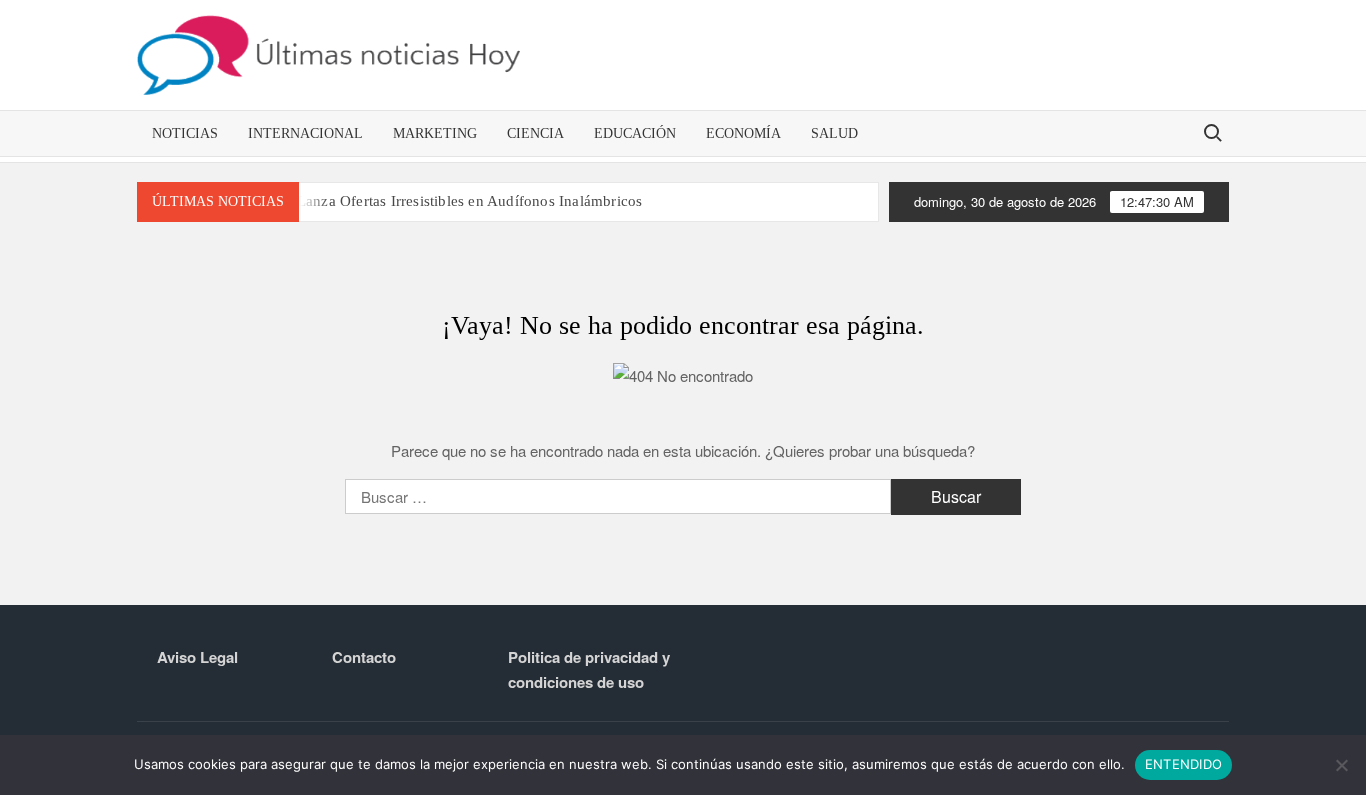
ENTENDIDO (1183, 764)
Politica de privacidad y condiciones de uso (589, 670)
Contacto (364, 657)
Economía (743, 133)
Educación (635, 133)
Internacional (305, 133)
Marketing (435, 133)
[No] (1341, 765)
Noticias (185, 133)
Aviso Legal (197, 657)
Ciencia (535, 133)
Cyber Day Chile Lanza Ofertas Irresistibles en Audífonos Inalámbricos (414, 201)
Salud (834, 133)
